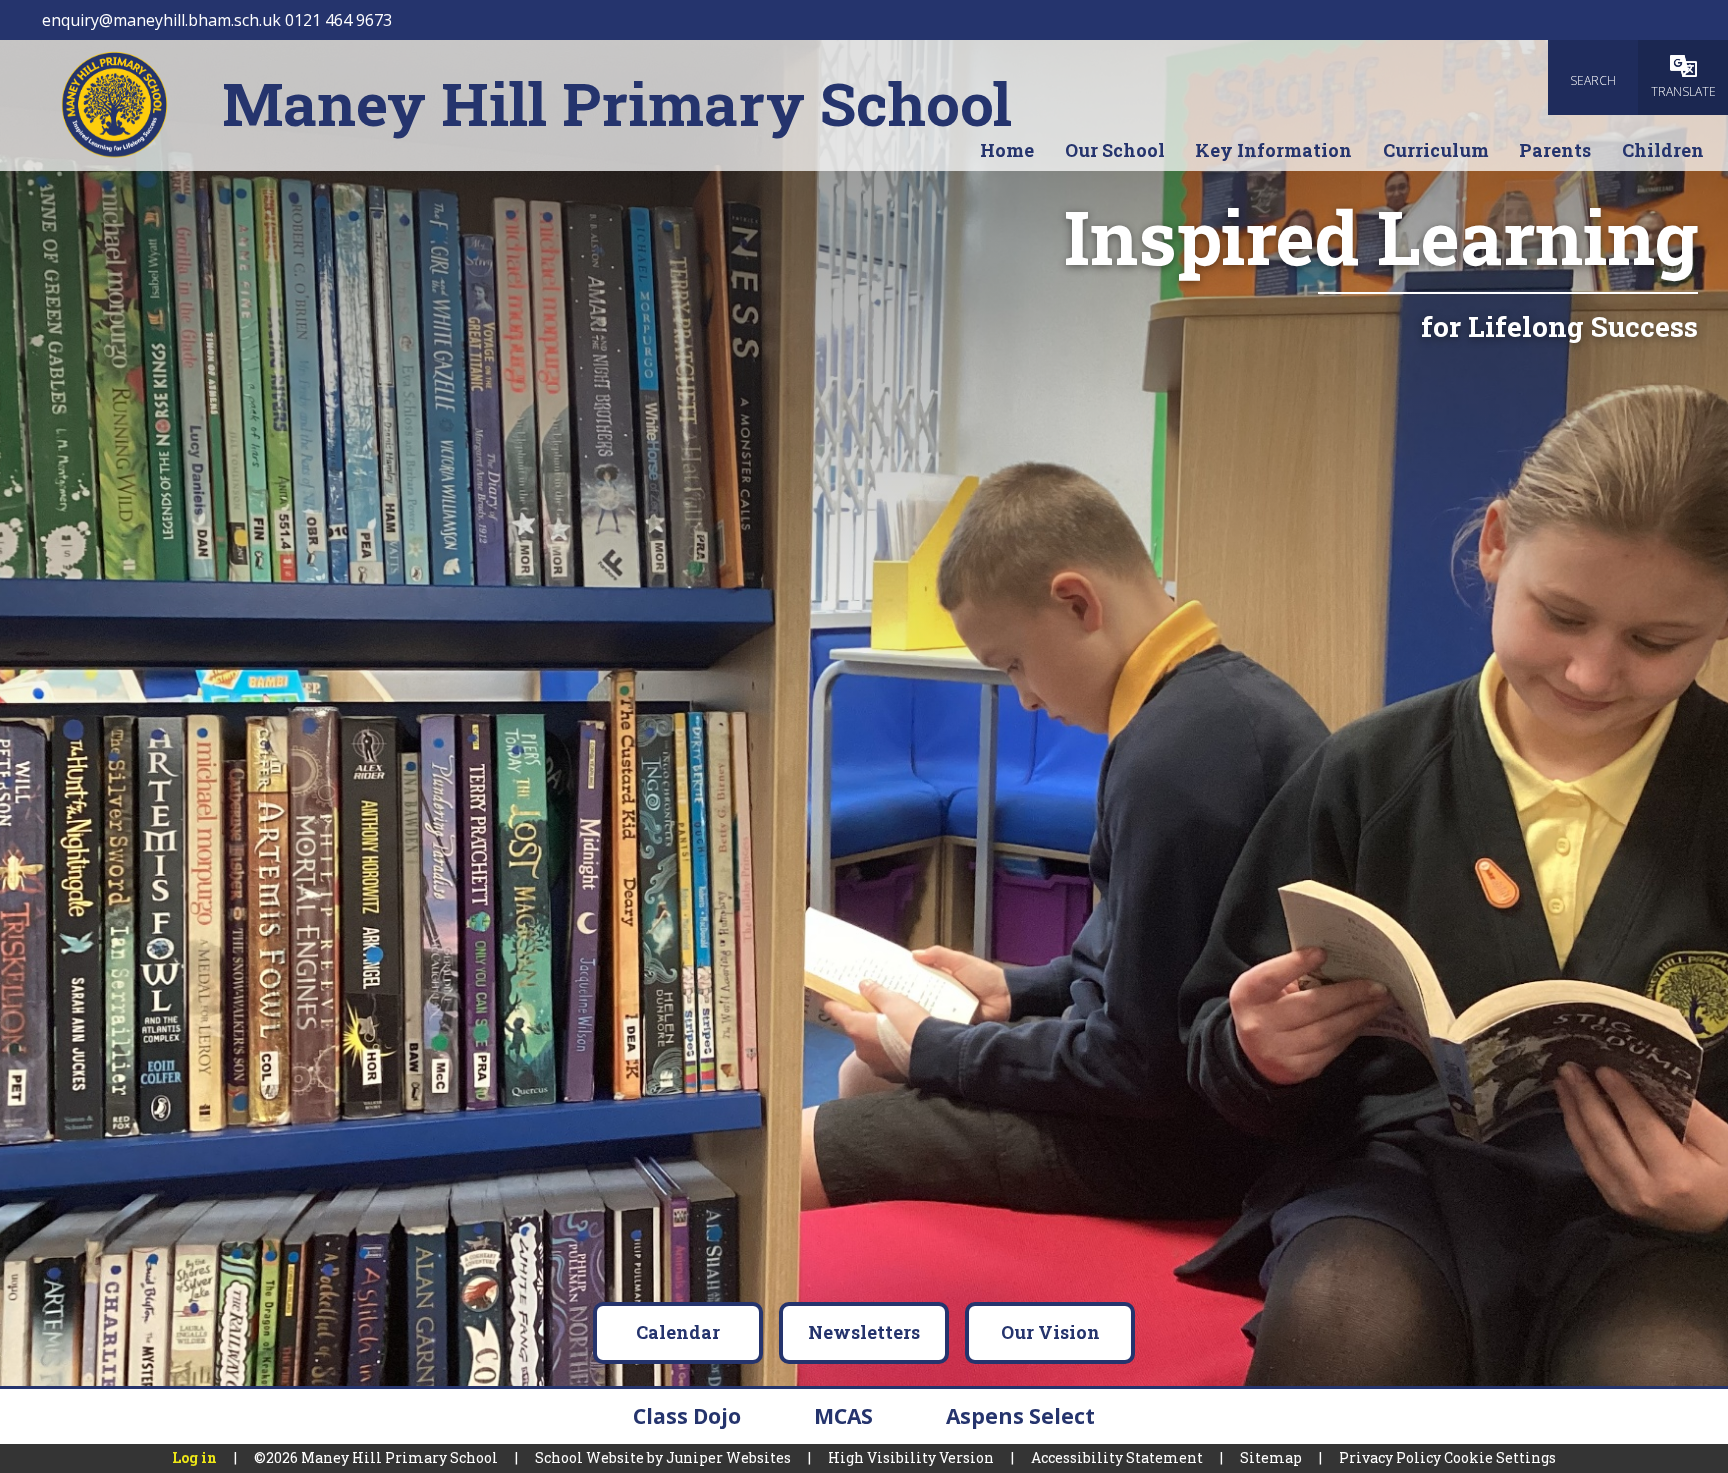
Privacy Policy (1390, 1457)
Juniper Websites (728, 1457)
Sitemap (1271, 1457)
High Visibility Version (911, 1457)
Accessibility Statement (1117, 1457)
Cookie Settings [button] (1500, 1457)
